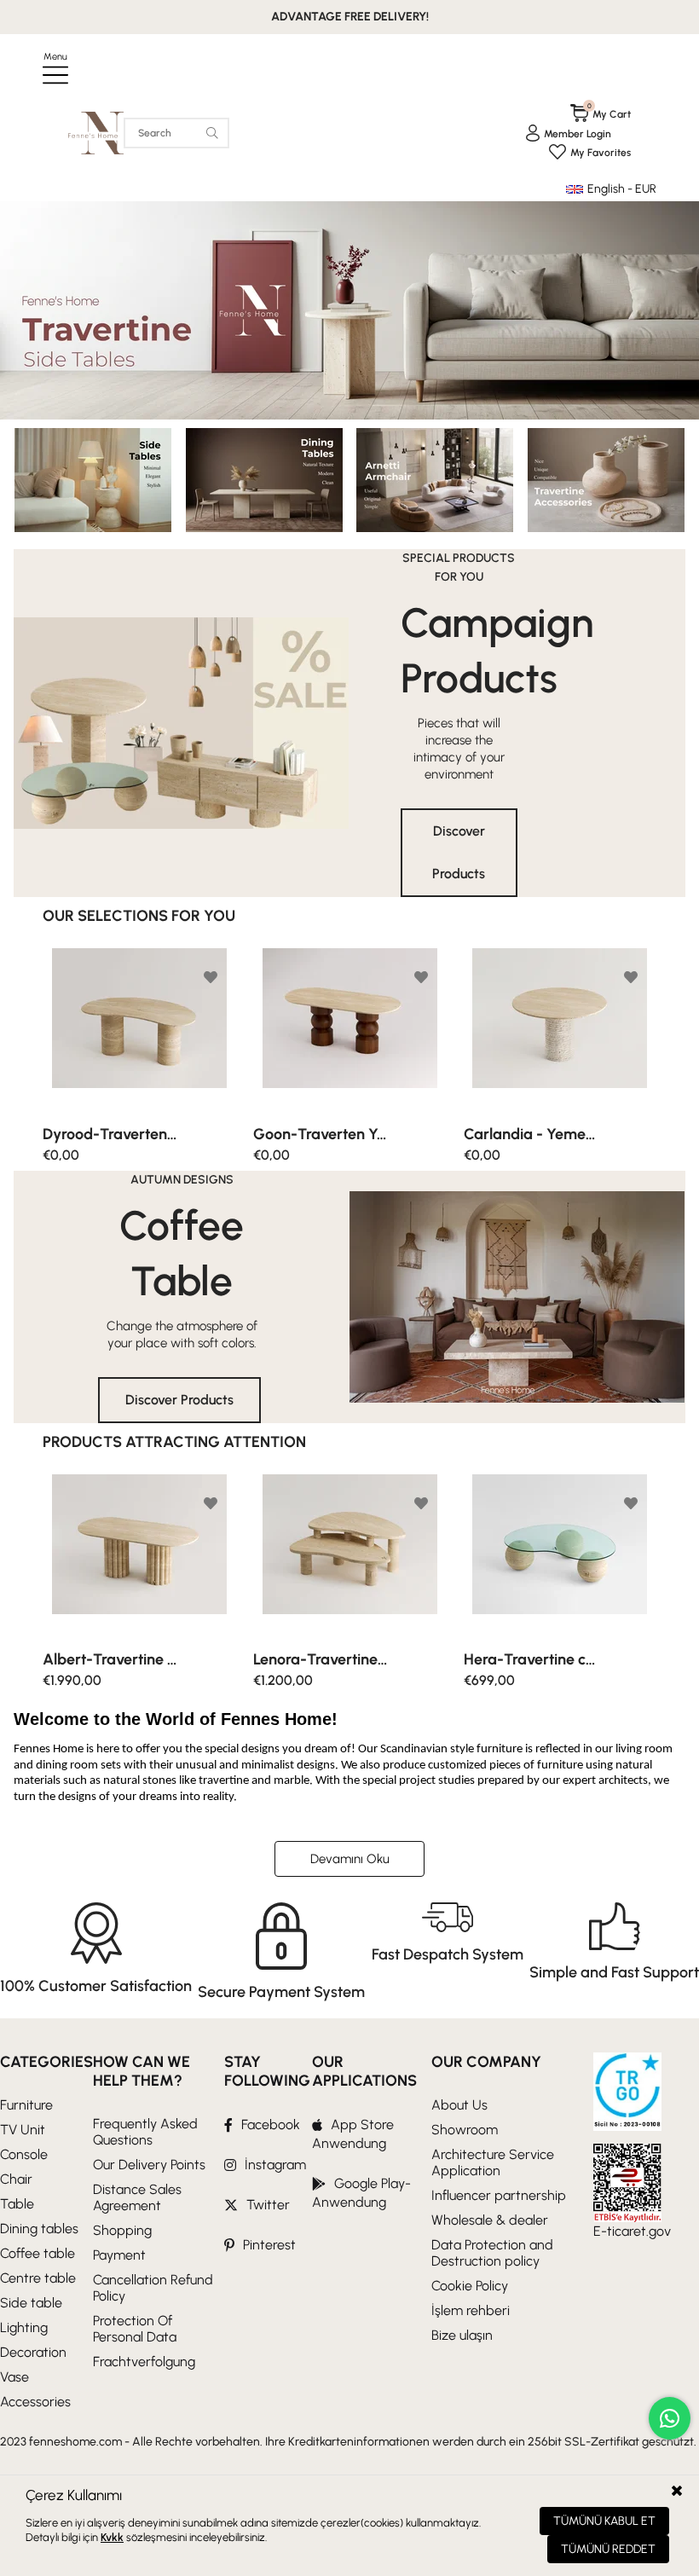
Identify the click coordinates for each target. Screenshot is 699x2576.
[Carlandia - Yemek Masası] (350, 1030)
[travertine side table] (349, 310)
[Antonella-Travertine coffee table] (560, 1557)
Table (17, 2204)
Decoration (33, 2352)
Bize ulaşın (462, 2335)
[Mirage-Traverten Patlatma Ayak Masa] (560, 1030)
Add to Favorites (211, 977)
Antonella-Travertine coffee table (531, 1659)
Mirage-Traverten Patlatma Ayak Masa (531, 1134)
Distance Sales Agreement (137, 2197)
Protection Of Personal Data (135, 2329)
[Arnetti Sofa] (435, 480)
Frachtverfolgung (144, 2362)
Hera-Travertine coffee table (321, 1659)
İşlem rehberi (471, 2310)
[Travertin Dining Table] (264, 480)
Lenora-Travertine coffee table (110, 1659)
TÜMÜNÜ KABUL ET (604, 2521)
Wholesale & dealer (490, 2220)
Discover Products (459, 852)
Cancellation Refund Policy (153, 2288)
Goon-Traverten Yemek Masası (110, 1134)
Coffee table (38, 2253)
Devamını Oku (350, 1859)
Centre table (38, 2278)
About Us (459, 2105)
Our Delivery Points (149, 2165)
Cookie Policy (470, 2286)
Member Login (578, 134)
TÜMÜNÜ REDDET (608, 2549)
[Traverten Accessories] (607, 480)
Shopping (122, 2230)
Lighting (24, 2327)
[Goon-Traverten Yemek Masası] (139, 1030)
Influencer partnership (499, 2195)
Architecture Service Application (493, 2162)
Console (24, 2154)
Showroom (465, 2130)
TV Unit (23, 2130)
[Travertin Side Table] (92, 480)
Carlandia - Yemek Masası (321, 1134)
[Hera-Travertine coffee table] (350, 1557)
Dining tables (39, 2229)
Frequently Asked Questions (145, 2132)
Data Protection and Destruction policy (492, 2253)
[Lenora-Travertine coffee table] (139, 1557)
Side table (31, 2303)
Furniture (26, 2105)
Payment (119, 2255)
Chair (16, 2179)
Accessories (35, 2402)
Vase (14, 2377)
